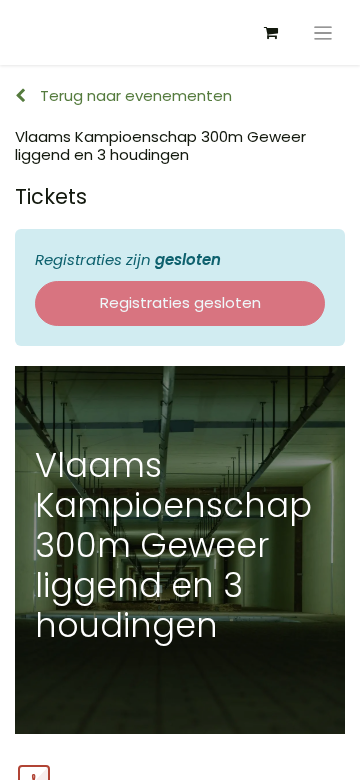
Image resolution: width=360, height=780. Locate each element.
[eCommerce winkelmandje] (271, 33)
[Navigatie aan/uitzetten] (323, 32)
